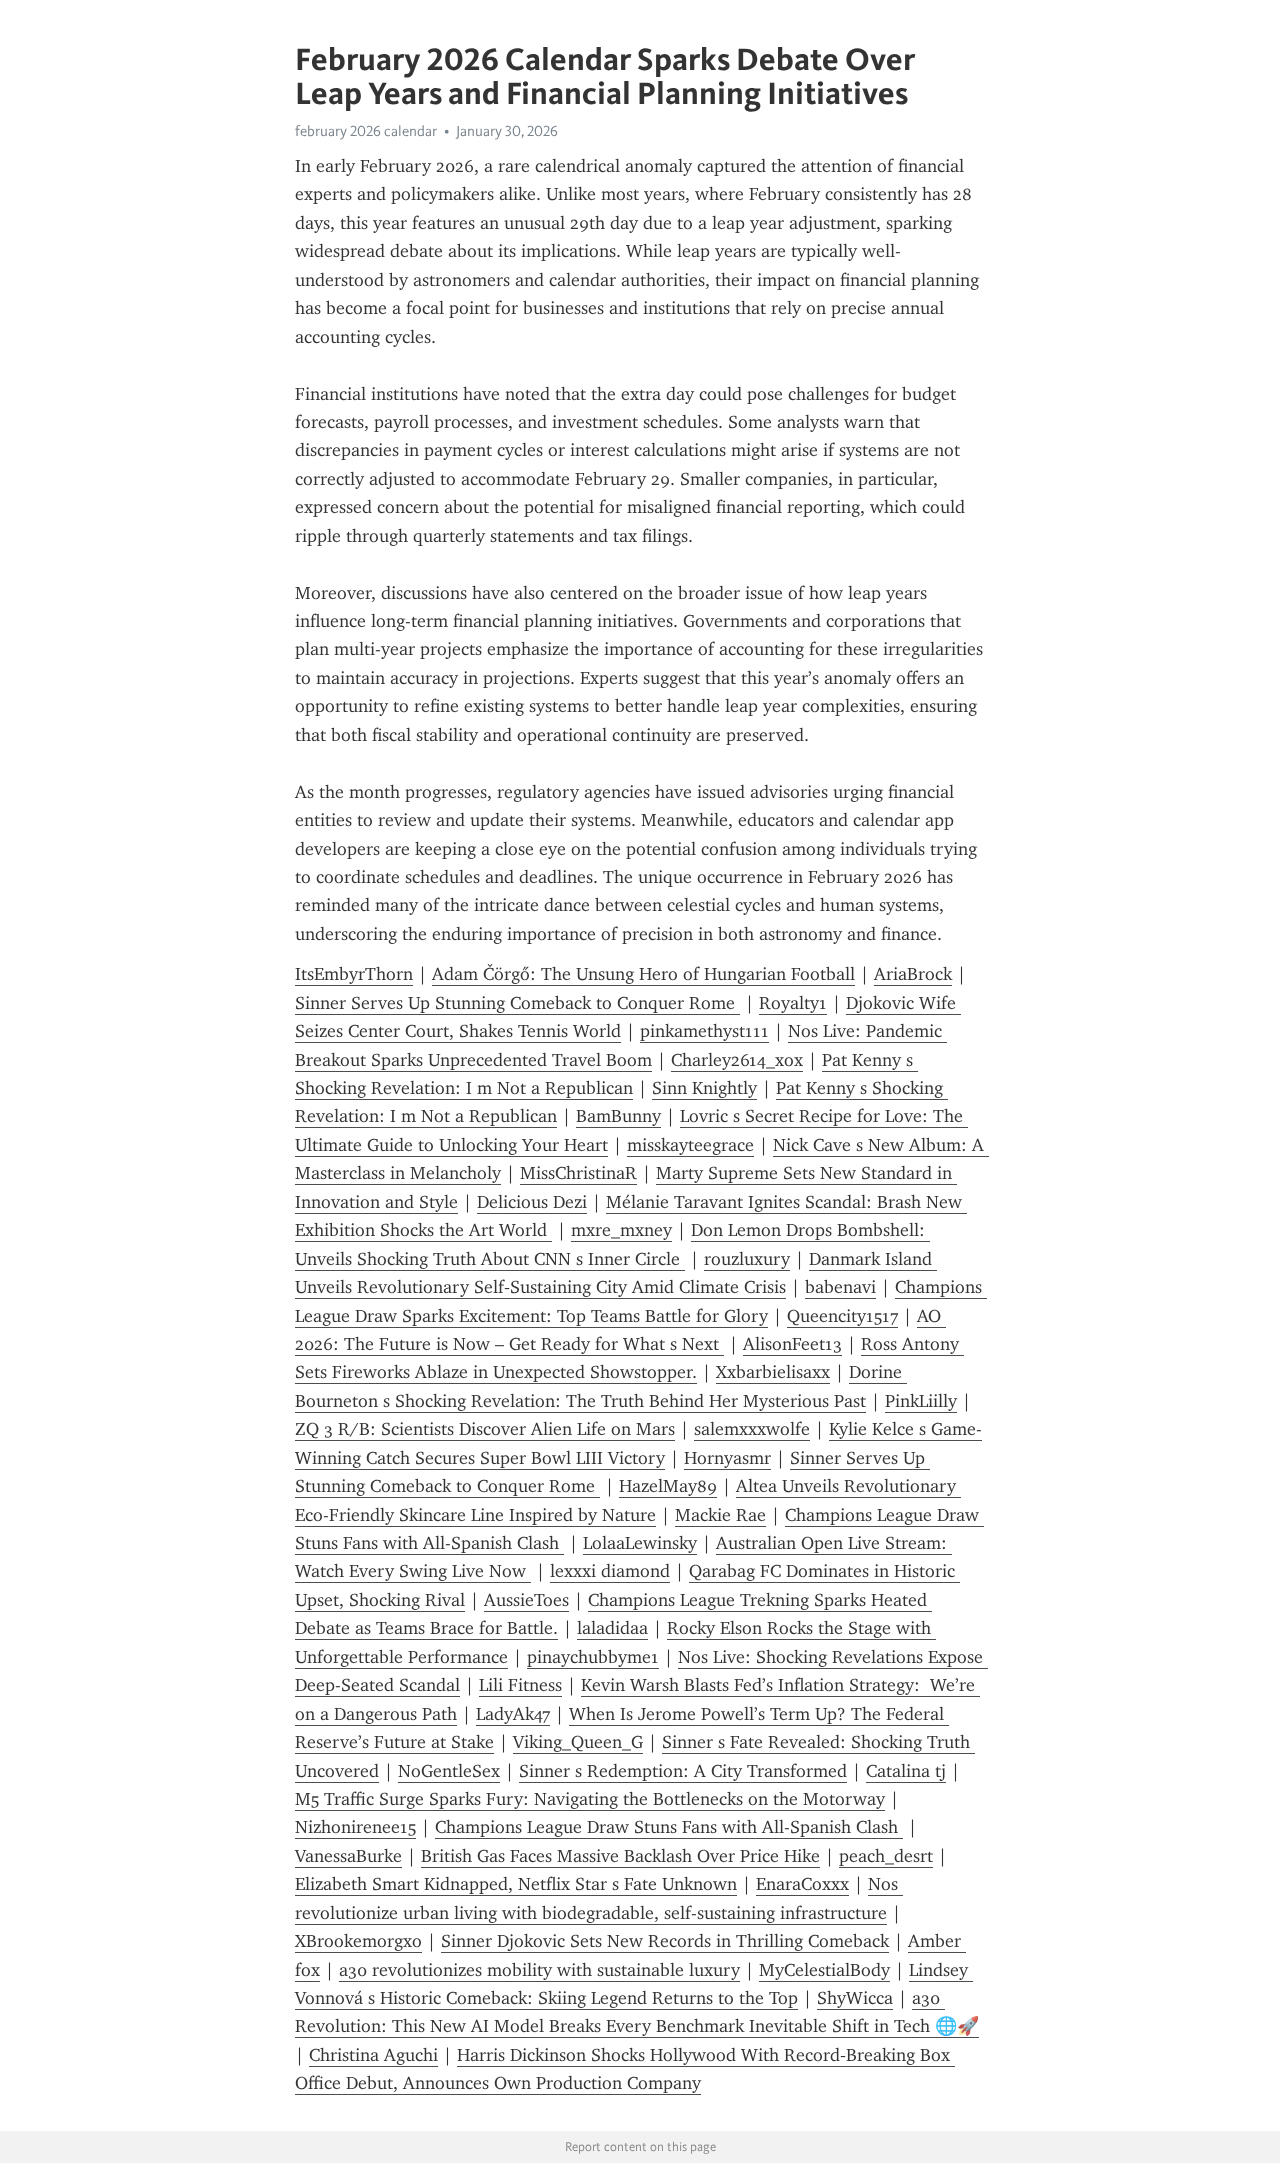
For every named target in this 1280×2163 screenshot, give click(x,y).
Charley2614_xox (737, 1060)
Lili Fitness (520, 1685)
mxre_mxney (621, 1230)
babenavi (840, 1287)
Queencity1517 (842, 1316)
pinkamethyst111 (704, 1031)
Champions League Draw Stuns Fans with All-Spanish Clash (669, 1827)
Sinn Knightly (704, 1088)
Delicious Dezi (532, 1202)
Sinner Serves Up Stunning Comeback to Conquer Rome (517, 1003)
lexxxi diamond (610, 1571)
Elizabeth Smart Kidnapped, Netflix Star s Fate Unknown (516, 1884)
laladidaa (612, 1628)
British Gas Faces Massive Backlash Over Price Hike (620, 1856)
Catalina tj (906, 1771)
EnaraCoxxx (802, 1884)
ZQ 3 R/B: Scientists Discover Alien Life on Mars (485, 1429)
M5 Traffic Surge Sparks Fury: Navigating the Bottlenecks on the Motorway (590, 1799)
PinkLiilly (921, 1401)
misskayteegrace (690, 1145)
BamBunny (618, 1116)
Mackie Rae (720, 1515)
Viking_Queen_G (578, 1742)
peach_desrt (886, 1856)
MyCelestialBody (824, 1970)
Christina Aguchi (373, 2055)
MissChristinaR (578, 1173)
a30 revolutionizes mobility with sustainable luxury (539, 1970)
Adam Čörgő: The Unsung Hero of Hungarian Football (643, 974)
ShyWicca (855, 1998)
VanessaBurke (348, 1856)
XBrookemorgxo (358, 1941)
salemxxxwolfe (752, 1429)
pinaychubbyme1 (593, 1657)
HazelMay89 (668, 1486)
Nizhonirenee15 (355, 1827)
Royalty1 (793, 1003)
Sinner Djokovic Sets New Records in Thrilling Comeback (665, 1941)
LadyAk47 (513, 1714)
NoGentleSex (449, 1771)
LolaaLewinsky (640, 1543)
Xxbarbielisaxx (773, 1372)
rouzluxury (747, 1259)
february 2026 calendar (366, 131)
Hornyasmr (727, 1458)
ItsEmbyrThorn (354, 974)
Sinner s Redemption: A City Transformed (683, 1771)
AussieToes (526, 1600)
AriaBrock (913, 974)
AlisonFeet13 (792, 1344)
